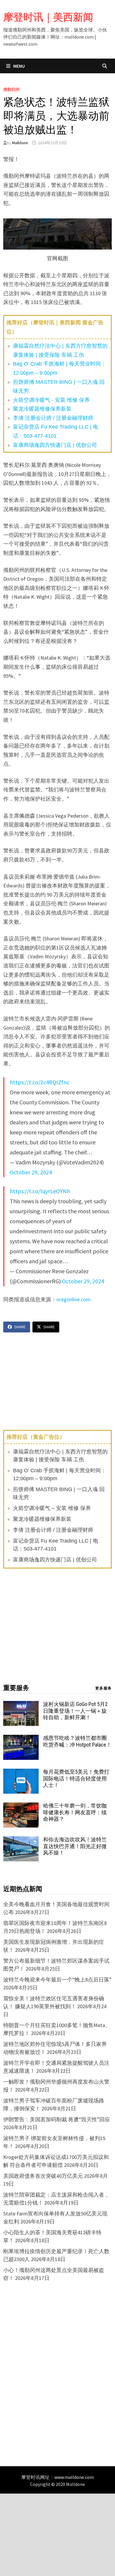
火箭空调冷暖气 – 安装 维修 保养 (52, 1508)
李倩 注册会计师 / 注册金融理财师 (53, 418)
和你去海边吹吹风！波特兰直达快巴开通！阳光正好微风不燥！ (75, 1846)
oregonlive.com (73, 1299)
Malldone (20, 143)
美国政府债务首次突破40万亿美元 (43, 2176)
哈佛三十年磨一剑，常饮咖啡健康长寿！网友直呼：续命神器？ (75, 1812)
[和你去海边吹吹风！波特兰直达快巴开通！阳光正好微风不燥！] (21, 1840)
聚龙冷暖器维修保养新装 (42, 409)
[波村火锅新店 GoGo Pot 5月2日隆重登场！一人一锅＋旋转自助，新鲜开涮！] (21, 1705)
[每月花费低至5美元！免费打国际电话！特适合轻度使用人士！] (21, 1773)
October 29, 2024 (31, 1172)
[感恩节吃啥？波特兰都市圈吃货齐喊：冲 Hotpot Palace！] (21, 1739)
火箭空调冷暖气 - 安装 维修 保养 (51, 400)
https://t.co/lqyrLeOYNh (40, 1191)
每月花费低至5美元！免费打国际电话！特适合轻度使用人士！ (76, 1779)
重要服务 (16, 1688)
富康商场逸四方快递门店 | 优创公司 (55, 445)
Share (20, 1327)
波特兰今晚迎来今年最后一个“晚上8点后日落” (57, 1980)
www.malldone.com (74, 2477)
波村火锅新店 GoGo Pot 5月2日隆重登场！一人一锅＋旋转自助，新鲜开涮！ (75, 1711)
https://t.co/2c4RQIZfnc (40, 1082)
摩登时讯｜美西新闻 (48, 17)
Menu (19, 66)
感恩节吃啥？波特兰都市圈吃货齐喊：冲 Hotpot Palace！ (77, 1741)
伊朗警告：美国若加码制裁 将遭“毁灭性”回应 (57, 2119)
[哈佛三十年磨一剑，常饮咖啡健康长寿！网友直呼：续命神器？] (21, 1806)
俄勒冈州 (11, 89)
